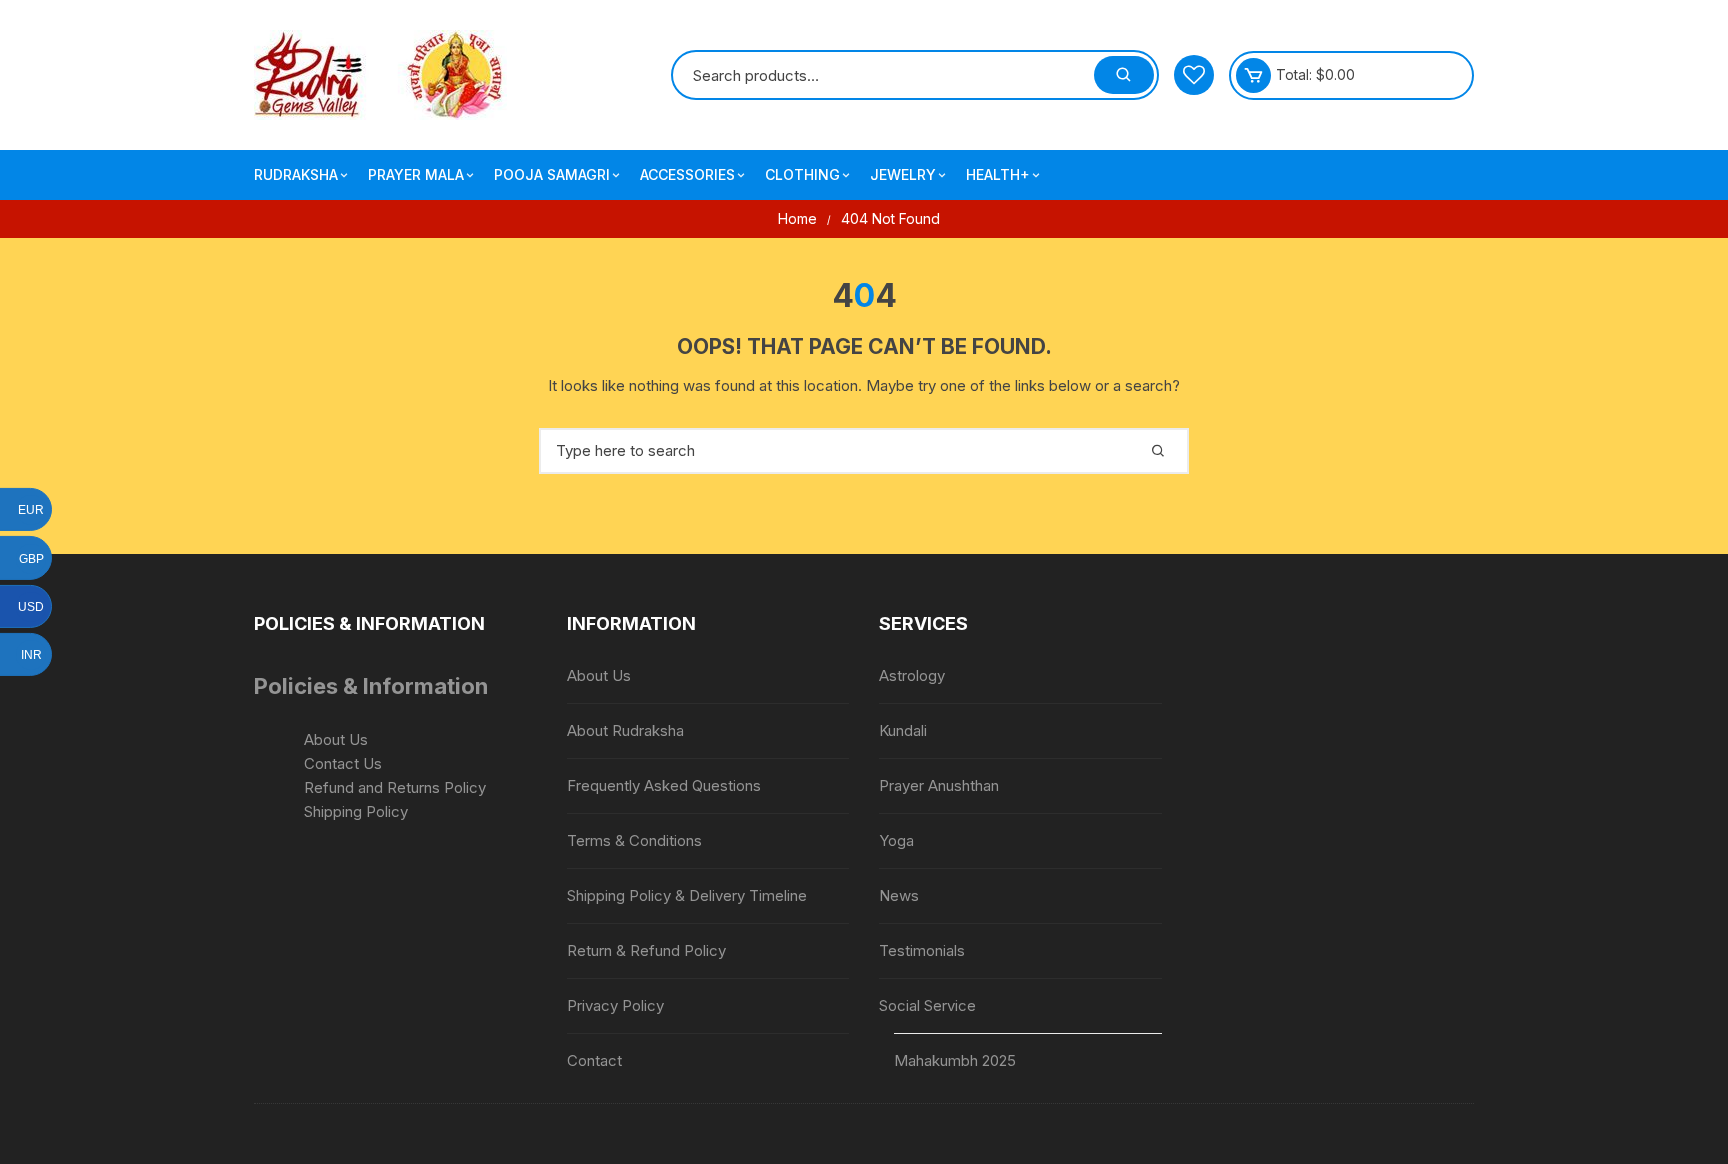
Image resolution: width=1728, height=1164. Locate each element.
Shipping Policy (356, 811)
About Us (336, 739)
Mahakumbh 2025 (955, 1060)
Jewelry (903, 174)
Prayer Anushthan (939, 785)
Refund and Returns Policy (395, 787)
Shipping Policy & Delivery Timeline (687, 895)
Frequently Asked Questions (664, 785)
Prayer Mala (416, 174)
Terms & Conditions (634, 840)
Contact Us (343, 763)
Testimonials (922, 950)
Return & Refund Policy (646, 950)
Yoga (896, 840)
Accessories (687, 174)
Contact (594, 1060)
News (899, 895)
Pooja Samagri (552, 174)
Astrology (912, 675)
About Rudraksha (625, 730)
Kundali (903, 730)
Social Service (927, 1005)
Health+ (998, 174)
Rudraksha (296, 174)
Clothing (802, 174)
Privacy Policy (615, 1005)
